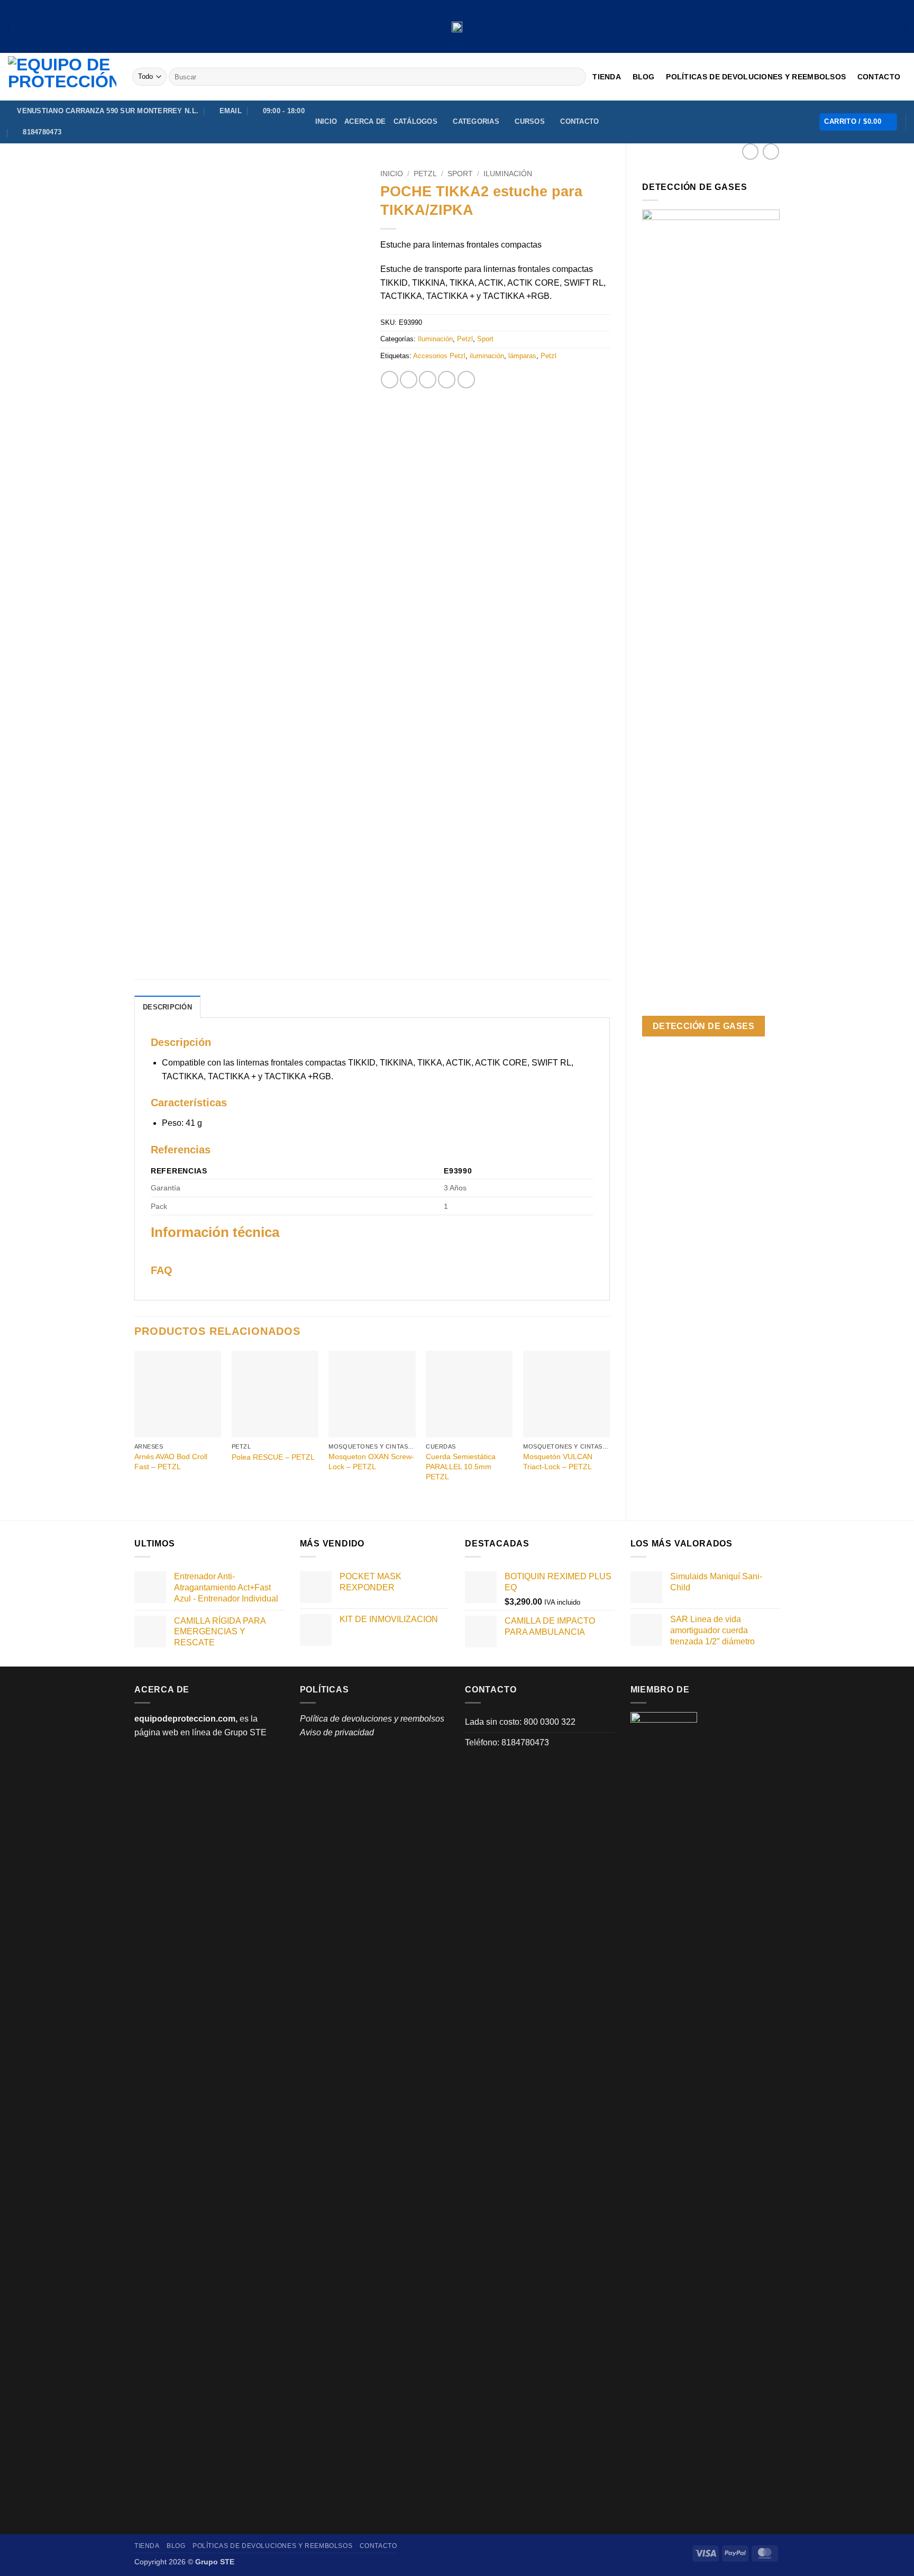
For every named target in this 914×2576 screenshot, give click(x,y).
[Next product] (750, 152)
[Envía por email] (428, 380)
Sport (460, 174)
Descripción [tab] (167, 1007)
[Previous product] (771, 152)
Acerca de (365, 121)
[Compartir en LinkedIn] (466, 380)
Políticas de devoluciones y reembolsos (756, 77)
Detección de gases (703, 1026)
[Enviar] (576, 77)
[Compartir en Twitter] (409, 380)
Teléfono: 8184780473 (507, 1742)
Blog (644, 77)
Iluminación (508, 174)
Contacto (879, 77)
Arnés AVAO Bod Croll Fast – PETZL (171, 1462)
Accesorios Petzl (439, 356)
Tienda (607, 77)
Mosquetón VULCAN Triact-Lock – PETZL (558, 1462)
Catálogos (415, 121)
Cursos (530, 121)
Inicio (326, 121)
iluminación (487, 356)
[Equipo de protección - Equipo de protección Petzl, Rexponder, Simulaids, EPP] (62, 77)
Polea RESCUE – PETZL (273, 1457)
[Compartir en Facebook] (390, 380)
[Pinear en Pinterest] (447, 380)
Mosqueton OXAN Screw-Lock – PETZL (371, 1462)
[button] (858, 122)
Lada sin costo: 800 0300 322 (520, 1722)
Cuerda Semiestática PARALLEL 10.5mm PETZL (461, 1466)
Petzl (425, 174)
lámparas (522, 356)
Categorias (476, 121)
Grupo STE (245, 1732)
